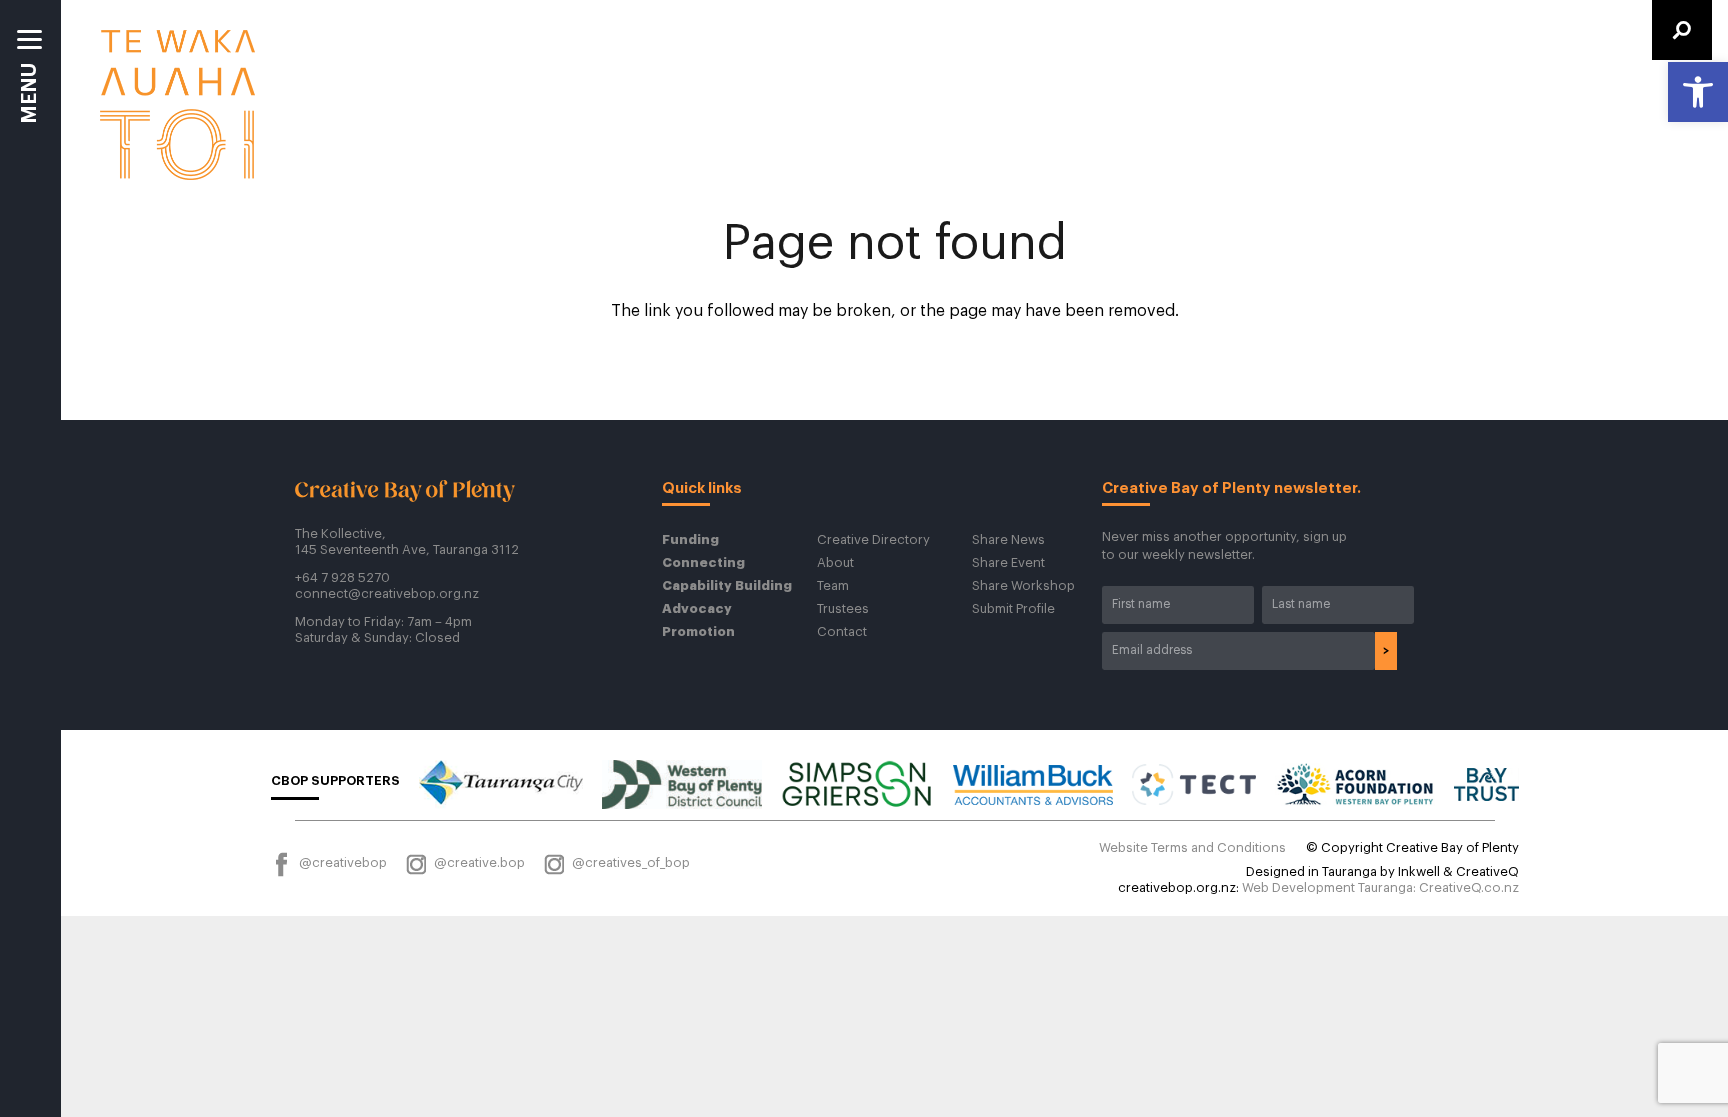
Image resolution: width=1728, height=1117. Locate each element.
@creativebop (341, 862)
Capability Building (727, 585)
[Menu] (30, 85)
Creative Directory (873, 539)
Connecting (703, 562)
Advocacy (697, 608)
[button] (1698, 92)
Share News (1008, 539)
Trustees (843, 608)
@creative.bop (478, 862)
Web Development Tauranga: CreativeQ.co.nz (1380, 887)
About (835, 562)
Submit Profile (1013, 608)
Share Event (1008, 562)
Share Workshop (1023, 585)
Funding (690, 539)
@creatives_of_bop (629, 862)
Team (833, 585)
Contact (842, 631)
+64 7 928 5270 (342, 577)
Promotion (698, 631)
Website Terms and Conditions (1192, 847)
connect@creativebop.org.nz (387, 593)
